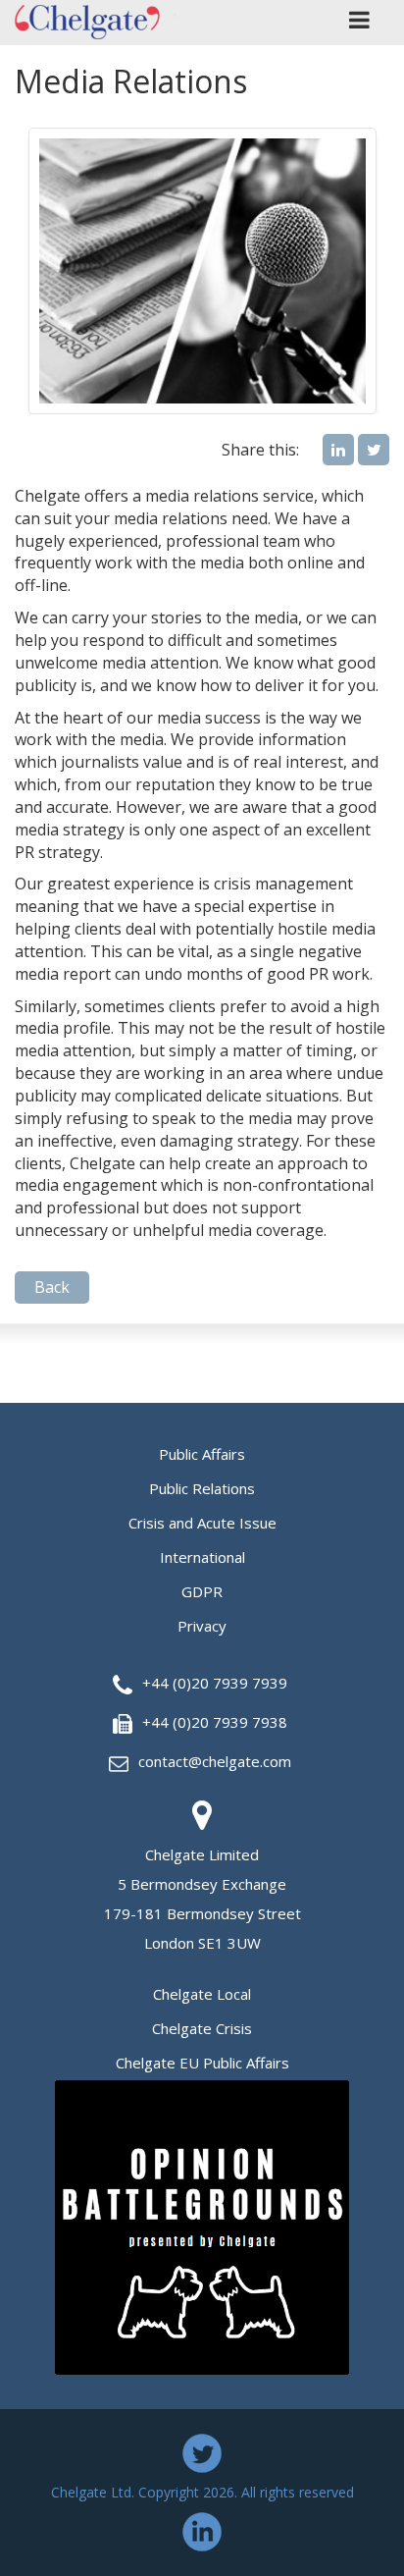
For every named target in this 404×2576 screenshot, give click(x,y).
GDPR (202, 1591)
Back (52, 1287)
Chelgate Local (202, 1994)
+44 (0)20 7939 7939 (215, 1683)
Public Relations (202, 1488)
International (202, 1557)
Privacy (202, 1626)
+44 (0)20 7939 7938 (215, 1722)
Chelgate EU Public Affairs (202, 2063)
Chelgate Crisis (202, 2028)
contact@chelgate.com (215, 1761)
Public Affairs (202, 1454)
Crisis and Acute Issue (202, 1523)
